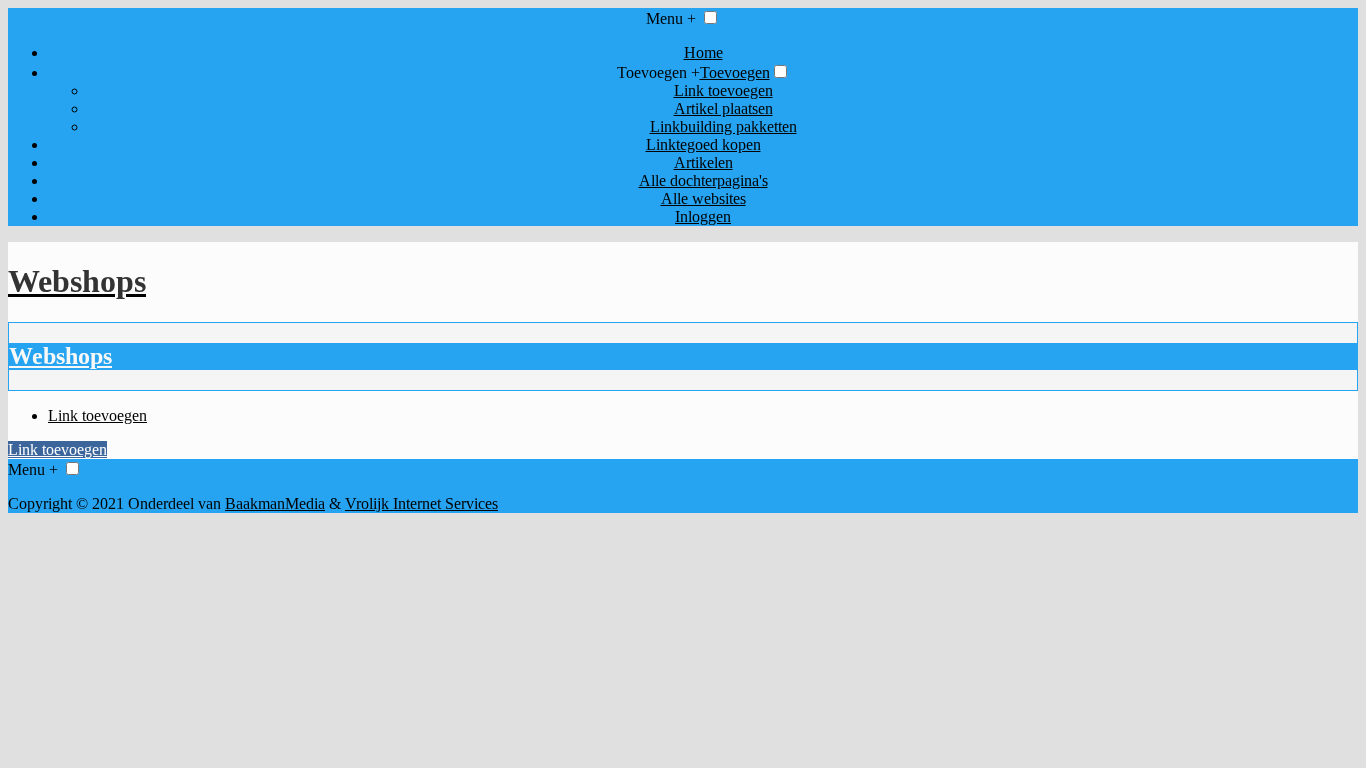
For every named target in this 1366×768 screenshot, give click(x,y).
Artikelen (703, 162)
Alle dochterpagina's (703, 180)
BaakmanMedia (275, 503)
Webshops (60, 356)
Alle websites (703, 198)
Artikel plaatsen (723, 108)
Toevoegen (735, 72)
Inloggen (703, 216)
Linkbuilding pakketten (723, 126)
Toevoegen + (658, 72)
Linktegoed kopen (703, 144)
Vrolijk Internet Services (421, 503)
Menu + (671, 18)
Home (703, 52)
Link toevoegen (723, 90)
